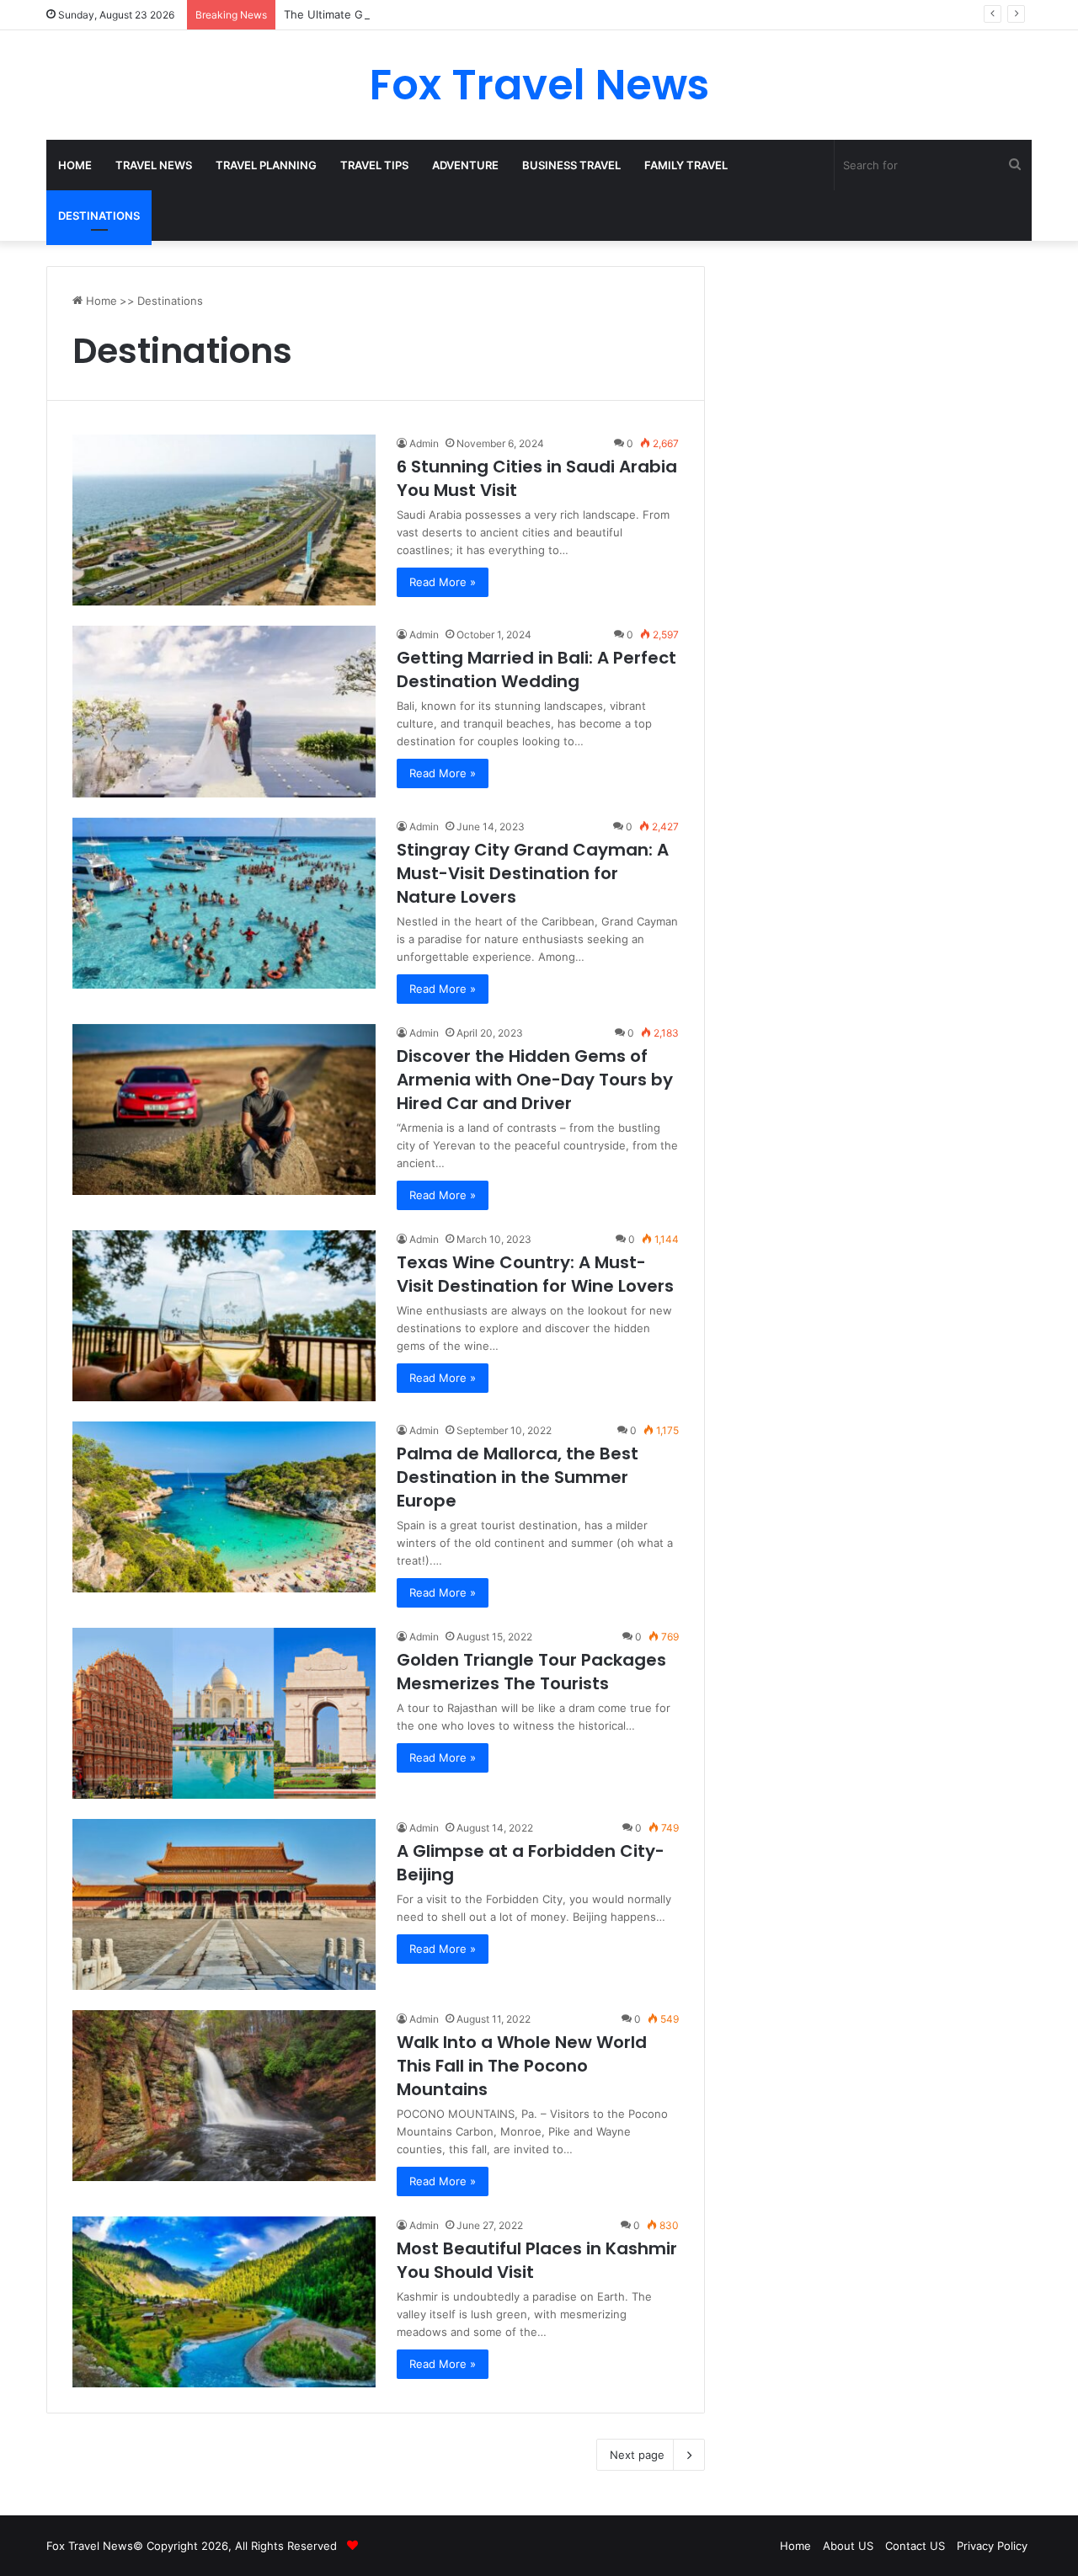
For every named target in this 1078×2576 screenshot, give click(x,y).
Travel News (154, 165)
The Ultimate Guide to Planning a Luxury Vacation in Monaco (443, 14)
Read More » (443, 582)
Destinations (99, 216)
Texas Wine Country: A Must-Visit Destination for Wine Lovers (535, 1274)
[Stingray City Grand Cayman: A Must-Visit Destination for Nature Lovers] (224, 903)
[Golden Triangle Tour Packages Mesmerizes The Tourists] (224, 1713)
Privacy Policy (992, 2546)
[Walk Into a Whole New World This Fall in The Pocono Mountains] (224, 2096)
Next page (637, 2455)
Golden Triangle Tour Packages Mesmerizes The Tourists (531, 1672)
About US (848, 2546)
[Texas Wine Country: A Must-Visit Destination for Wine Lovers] (224, 1316)
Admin (424, 443)
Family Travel (686, 165)
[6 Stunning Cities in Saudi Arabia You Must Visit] (224, 520)
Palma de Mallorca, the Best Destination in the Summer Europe (518, 1477)
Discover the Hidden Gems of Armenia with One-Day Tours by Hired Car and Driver (535, 1080)
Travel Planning (266, 165)
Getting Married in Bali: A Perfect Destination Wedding (536, 669)
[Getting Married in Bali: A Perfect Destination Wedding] (224, 711)
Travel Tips (374, 165)
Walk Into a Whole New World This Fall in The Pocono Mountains (522, 2066)
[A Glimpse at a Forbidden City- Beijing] (224, 1904)
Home (75, 165)
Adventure (465, 165)
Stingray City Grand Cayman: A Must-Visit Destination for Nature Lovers (533, 873)
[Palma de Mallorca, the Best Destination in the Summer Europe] (224, 1507)
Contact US (915, 2546)
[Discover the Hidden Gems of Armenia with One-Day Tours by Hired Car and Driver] (224, 1109)
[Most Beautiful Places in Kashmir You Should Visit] (224, 2302)
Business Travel (571, 165)
